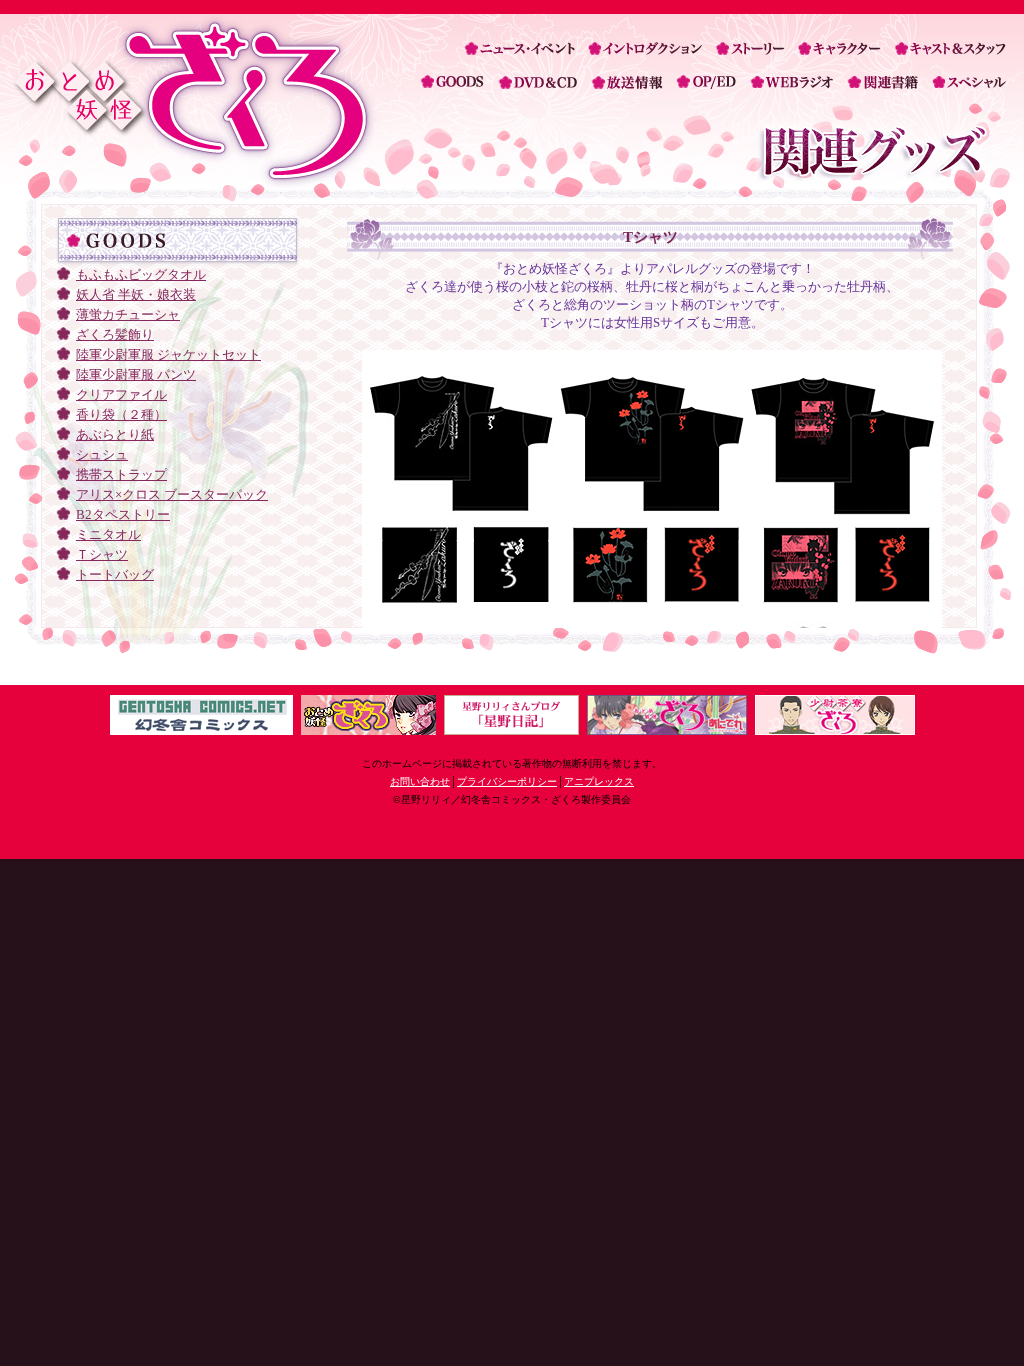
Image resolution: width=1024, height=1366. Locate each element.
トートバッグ (115, 574)
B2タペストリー (123, 514)
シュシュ (102, 454)
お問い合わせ (420, 781)
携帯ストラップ (121, 474)
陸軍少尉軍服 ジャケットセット (168, 354)
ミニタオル (108, 534)
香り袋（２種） (121, 414)
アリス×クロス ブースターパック (172, 494)
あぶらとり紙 (115, 434)
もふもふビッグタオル (141, 274)
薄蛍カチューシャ (128, 314)
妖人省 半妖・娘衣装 (136, 294)
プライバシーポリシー (507, 781)
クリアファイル (121, 394)
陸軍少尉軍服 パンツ (136, 374)
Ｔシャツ (102, 554)
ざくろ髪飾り (115, 334)
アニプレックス (599, 781)
